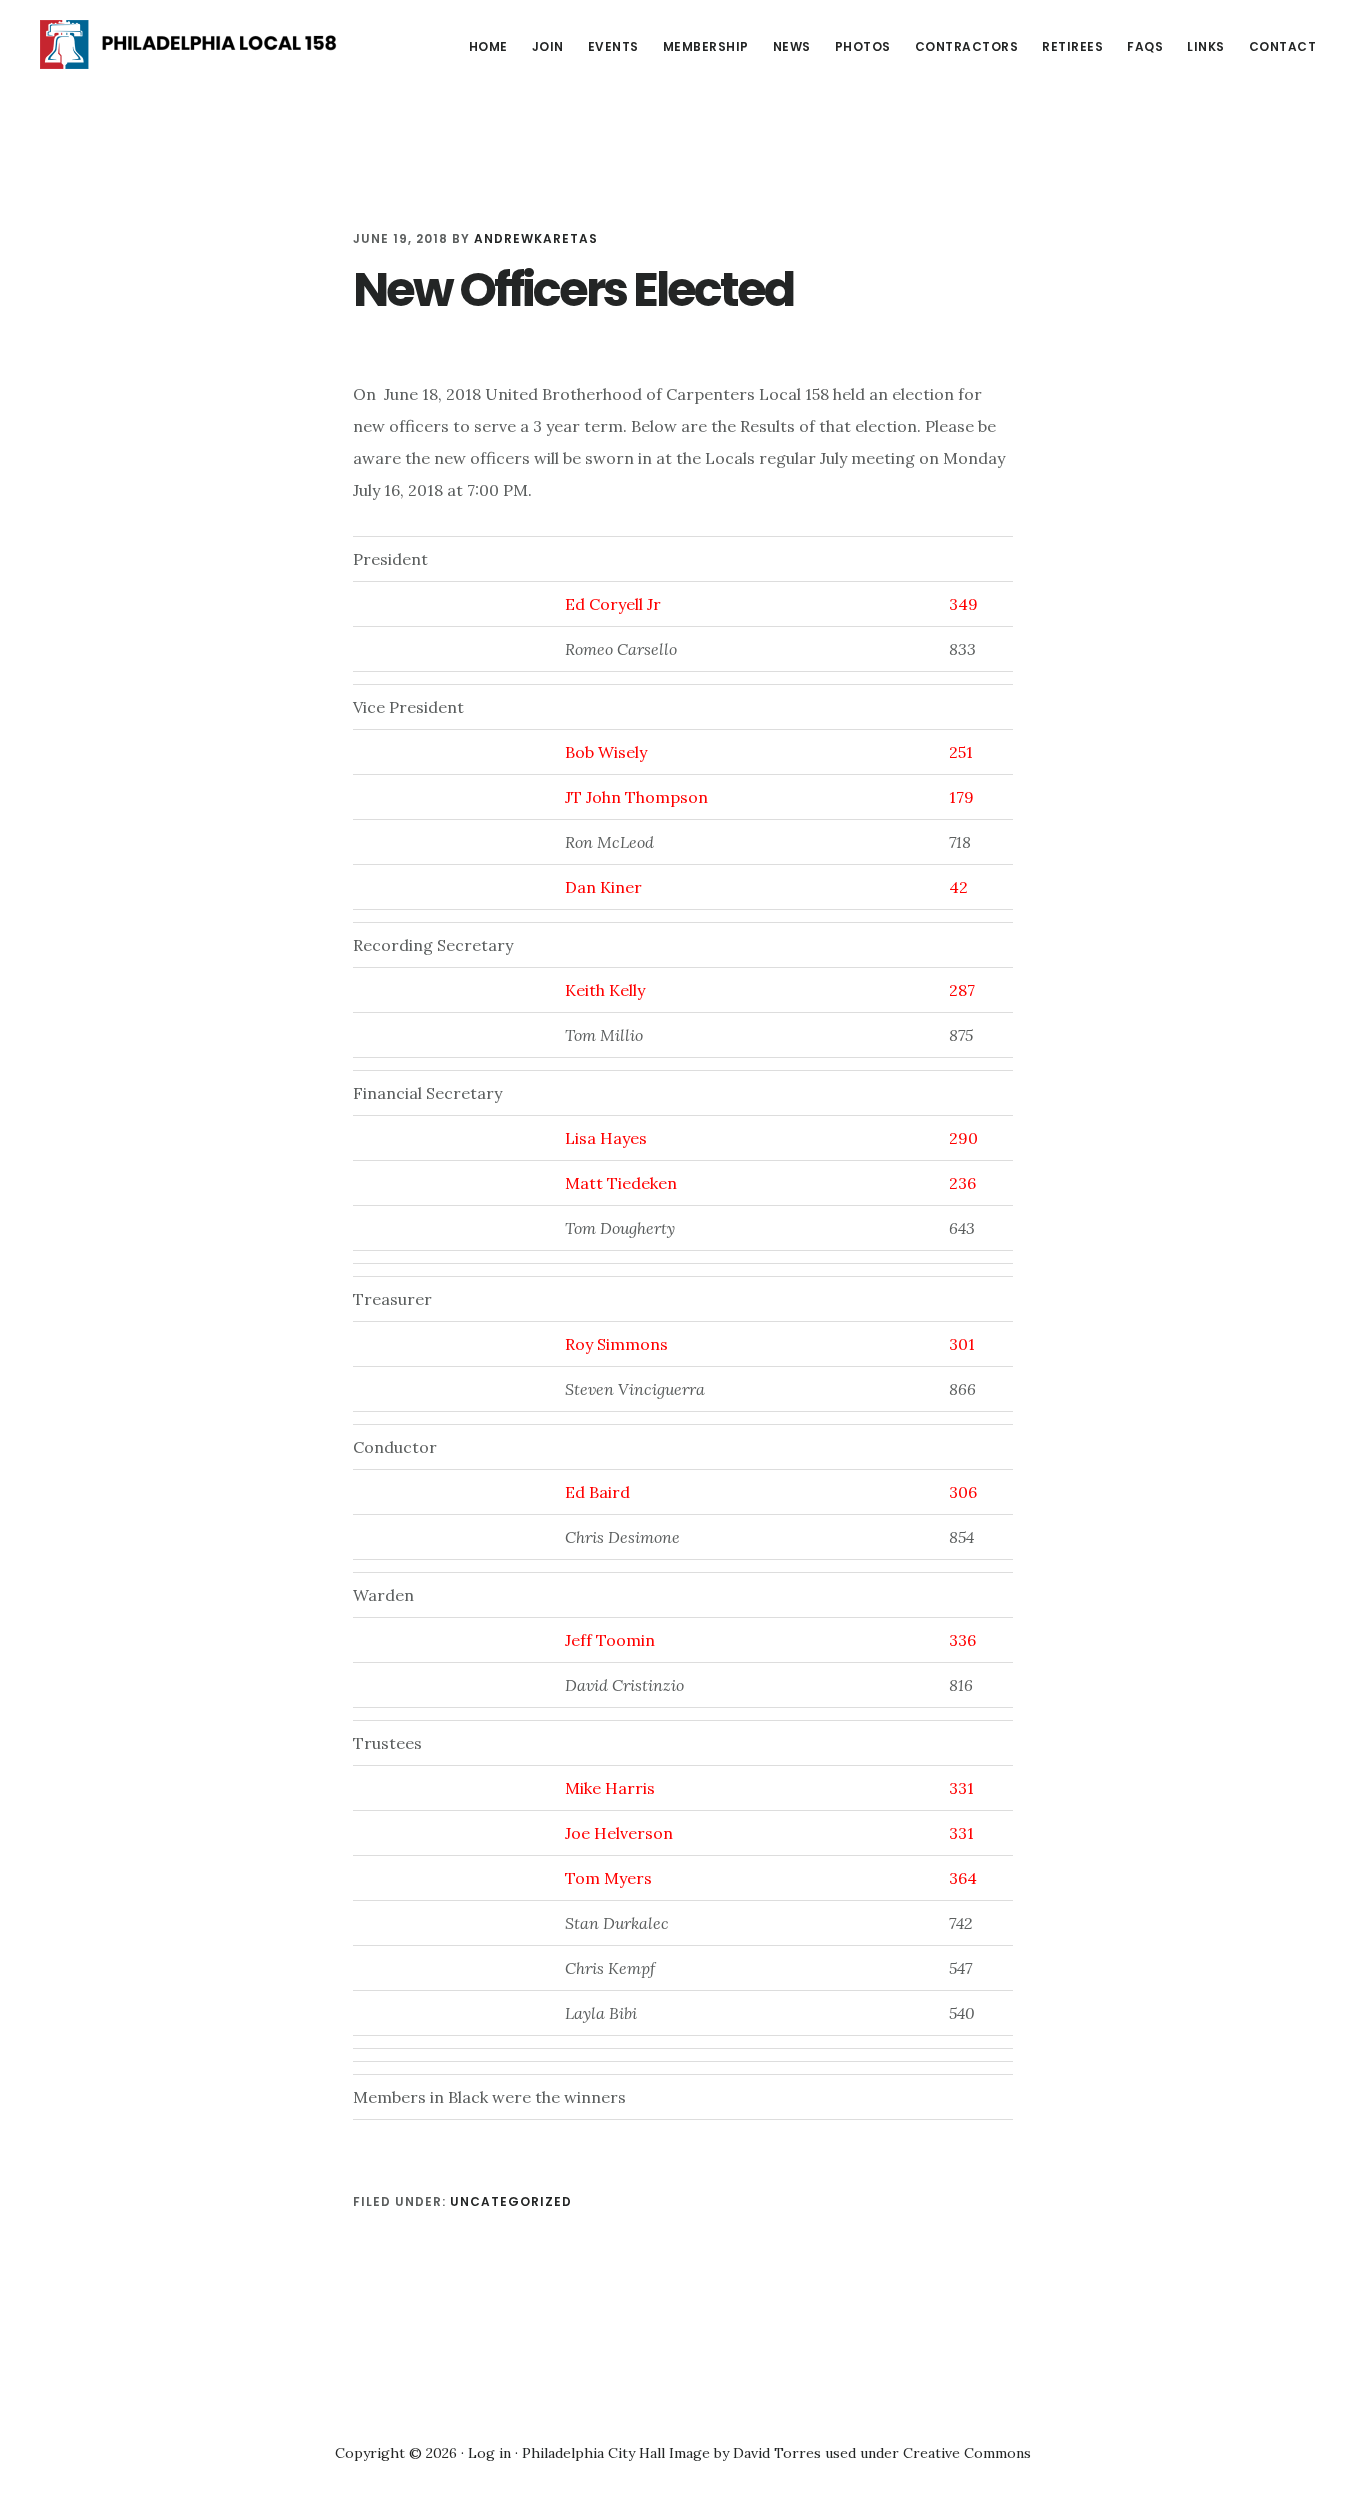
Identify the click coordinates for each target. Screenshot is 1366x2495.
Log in (489, 2453)
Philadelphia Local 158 (190, 44)
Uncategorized (511, 2201)
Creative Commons (967, 2453)
